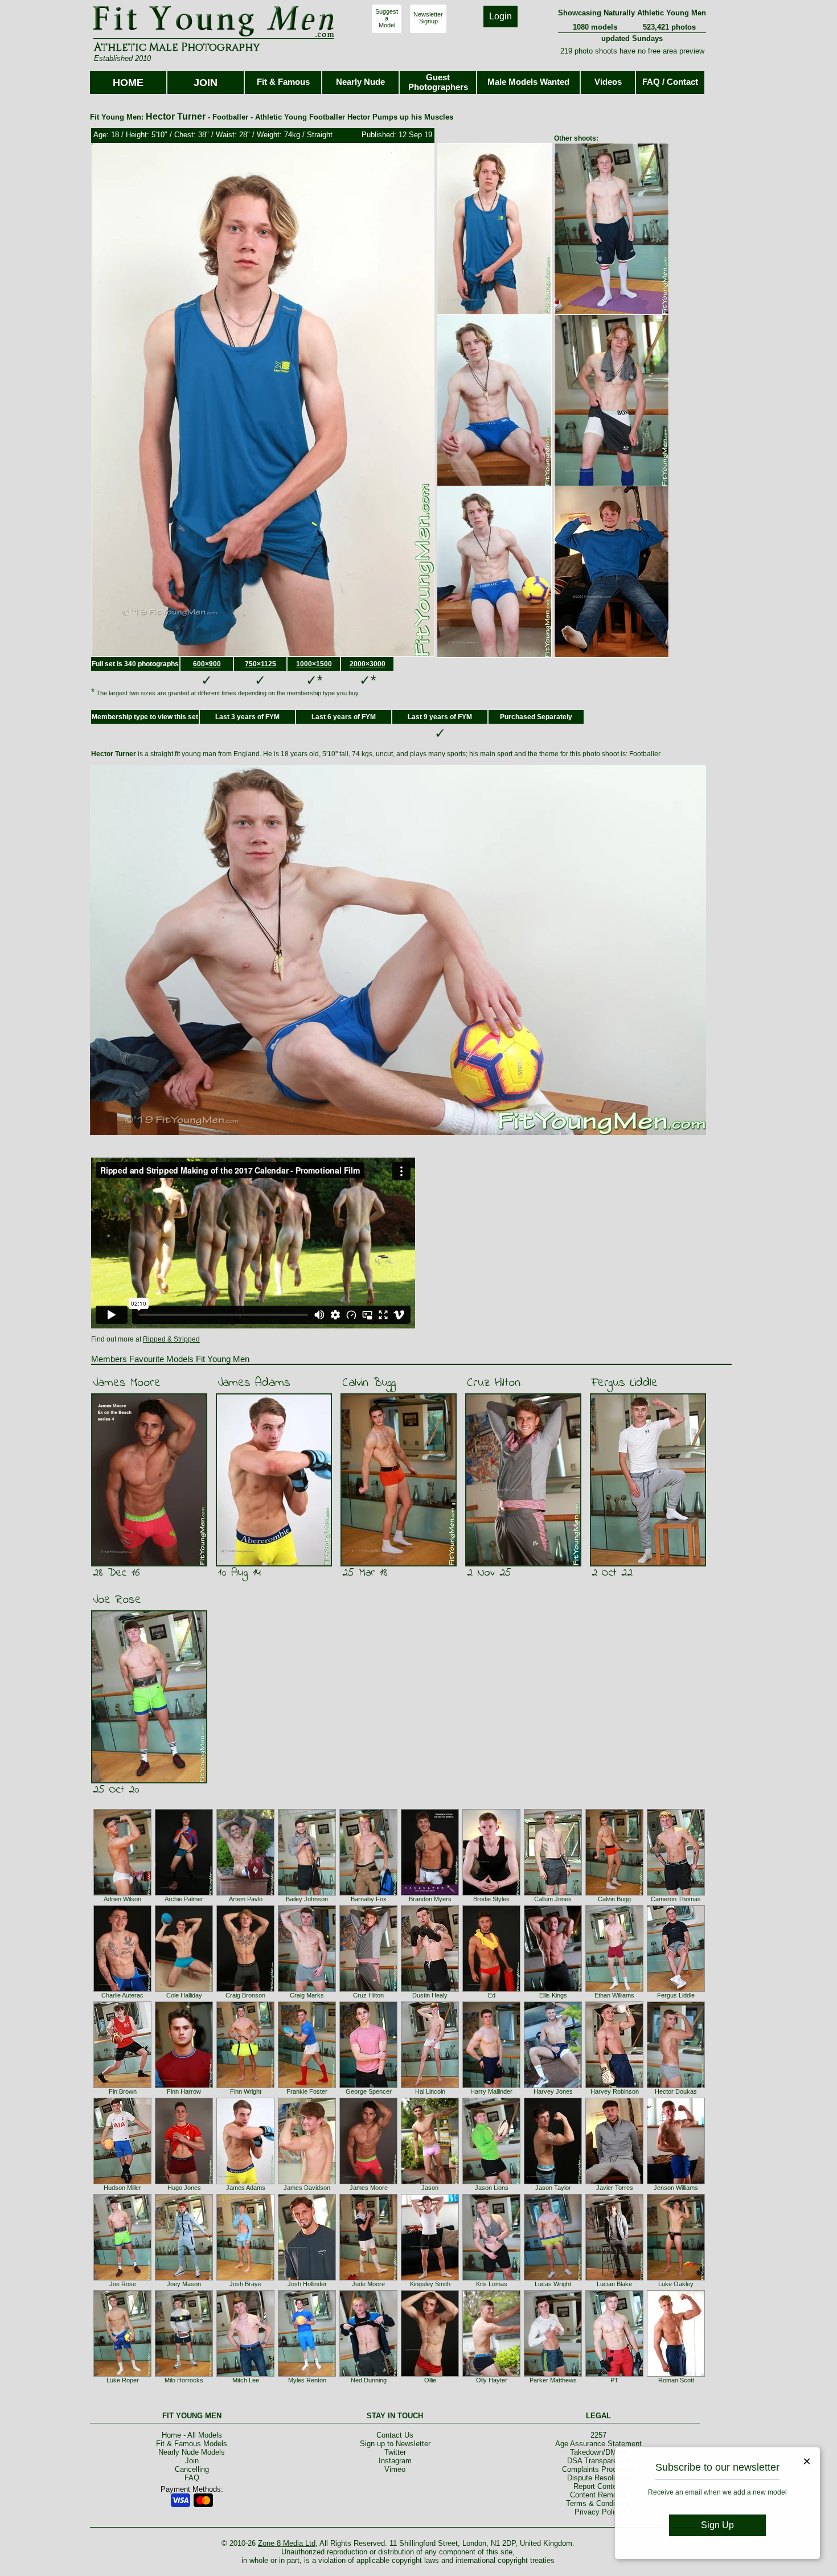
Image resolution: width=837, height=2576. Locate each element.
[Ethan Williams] (614, 1990)
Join (192, 2461)
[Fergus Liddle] (676, 1990)
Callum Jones (553, 1899)
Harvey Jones (553, 2091)
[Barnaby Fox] (368, 1893)
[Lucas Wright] (553, 2278)
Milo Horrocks (184, 2380)
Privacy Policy (598, 2512)
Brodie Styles (491, 1899)
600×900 (207, 664)
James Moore (127, 1383)
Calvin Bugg (369, 1383)
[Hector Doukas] (676, 2086)
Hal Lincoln (430, 2091)
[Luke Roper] (122, 2374)
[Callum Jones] (553, 1893)
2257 (598, 2435)
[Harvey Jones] (553, 2086)
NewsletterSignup (428, 18)
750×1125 (260, 664)
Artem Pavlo (246, 1899)
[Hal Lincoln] (430, 2086)
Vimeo (395, 2469)
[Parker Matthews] (553, 2374)
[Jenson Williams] (676, 2182)
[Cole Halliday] (184, 1990)
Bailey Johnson (307, 1899)
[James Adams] (245, 2182)
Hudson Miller (122, 2188)
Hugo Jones (184, 2188)
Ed (492, 1995)
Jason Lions (492, 2188)
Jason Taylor (553, 2188)
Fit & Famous (283, 82)
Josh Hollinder (307, 2284)
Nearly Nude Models (192, 2452)
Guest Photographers (438, 82)
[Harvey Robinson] (614, 2086)
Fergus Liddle (625, 1383)
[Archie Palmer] (184, 1893)
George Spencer (369, 2091)
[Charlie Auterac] (122, 1990)
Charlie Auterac (122, 1995)
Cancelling (192, 2469)
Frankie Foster (307, 2091)
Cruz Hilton (494, 1383)
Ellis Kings (553, 1995)
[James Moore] (368, 2182)
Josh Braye (245, 2284)
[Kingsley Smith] (430, 2278)
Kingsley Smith (430, 2284)
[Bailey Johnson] (307, 1893)
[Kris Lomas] (491, 2278)
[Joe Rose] (122, 2278)
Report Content (598, 2486)
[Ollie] (430, 2374)
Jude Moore (368, 2284)
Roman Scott (676, 2380)
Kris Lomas (492, 2284)
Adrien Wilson (122, 1899)
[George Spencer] (368, 2086)
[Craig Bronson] (245, 1990)
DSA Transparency (598, 2461)
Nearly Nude (360, 82)
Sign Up (717, 2525)
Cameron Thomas (676, 1899)
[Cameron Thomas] (676, 1893)
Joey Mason (184, 2284)
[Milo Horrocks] (184, 2374)
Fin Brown (123, 2091)
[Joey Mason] (184, 2278)
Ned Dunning (369, 2380)
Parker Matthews (553, 2380)
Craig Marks (307, 1995)
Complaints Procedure (598, 2469)
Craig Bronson (245, 1995)
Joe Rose (117, 1600)
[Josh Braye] (245, 2278)
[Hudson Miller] (122, 2182)
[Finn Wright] (245, 2086)
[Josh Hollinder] (307, 2278)
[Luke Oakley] (676, 2278)
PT (614, 2380)
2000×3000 (368, 664)
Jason (430, 2188)
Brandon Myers (430, 1899)
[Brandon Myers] (430, 1893)
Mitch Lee (246, 2380)
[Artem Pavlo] (245, 1893)
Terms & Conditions (598, 2503)
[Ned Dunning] (368, 2374)
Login (500, 16)
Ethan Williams (614, 1995)
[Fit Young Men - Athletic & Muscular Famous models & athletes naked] (214, 38)
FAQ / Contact (670, 82)
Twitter (395, 2452)
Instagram (395, 2461)
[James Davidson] (307, 2182)
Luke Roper (123, 2380)
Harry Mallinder (491, 2091)
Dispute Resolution (598, 2478)
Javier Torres (615, 2188)
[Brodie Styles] (491, 1893)
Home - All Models (192, 2435)
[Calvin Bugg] (614, 1893)
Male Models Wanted (528, 82)
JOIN (206, 83)
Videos (608, 82)
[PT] (614, 2374)
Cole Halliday (184, 1995)
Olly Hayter (492, 2380)
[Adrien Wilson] (122, 1893)
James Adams (254, 1383)
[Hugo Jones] (184, 2182)
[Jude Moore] (368, 2278)
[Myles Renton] (307, 2374)
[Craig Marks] (307, 1990)
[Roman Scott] (676, 2374)
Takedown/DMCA (598, 2452)
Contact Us (395, 2435)
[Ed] (491, 1990)
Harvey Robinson (615, 2091)
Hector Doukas (676, 2091)
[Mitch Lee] (245, 2374)
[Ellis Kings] (553, 1990)
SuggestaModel (387, 18)
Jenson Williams (676, 2188)
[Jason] (430, 2182)
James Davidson (307, 2188)
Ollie (430, 2380)
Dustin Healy (430, 1995)
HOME (128, 83)
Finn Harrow (184, 2091)
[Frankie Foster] (307, 2086)
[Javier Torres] (614, 2182)
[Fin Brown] (122, 2086)
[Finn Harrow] (184, 2086)
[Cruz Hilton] (368, 1990)
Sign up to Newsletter (395, 2444)
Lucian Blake (614, 2284)
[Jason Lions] (491, 2182)
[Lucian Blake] (614, 2278)
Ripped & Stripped (171, 1339)
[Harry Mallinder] (491, 2086)
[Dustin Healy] (430, 1990)
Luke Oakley (676, 2284)
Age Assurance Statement (598, 2444)
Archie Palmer (184, 1899)
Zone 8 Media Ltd (287, 2543)
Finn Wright (246, 2091)
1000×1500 (314, 664)
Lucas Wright (553, 2284)
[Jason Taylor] (553, 2182)
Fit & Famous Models (192, 2444)
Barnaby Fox (369, 1899)
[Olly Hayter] (491, 2374)
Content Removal (598, 2495)
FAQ (192, 2478)
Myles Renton (307, 2380)
